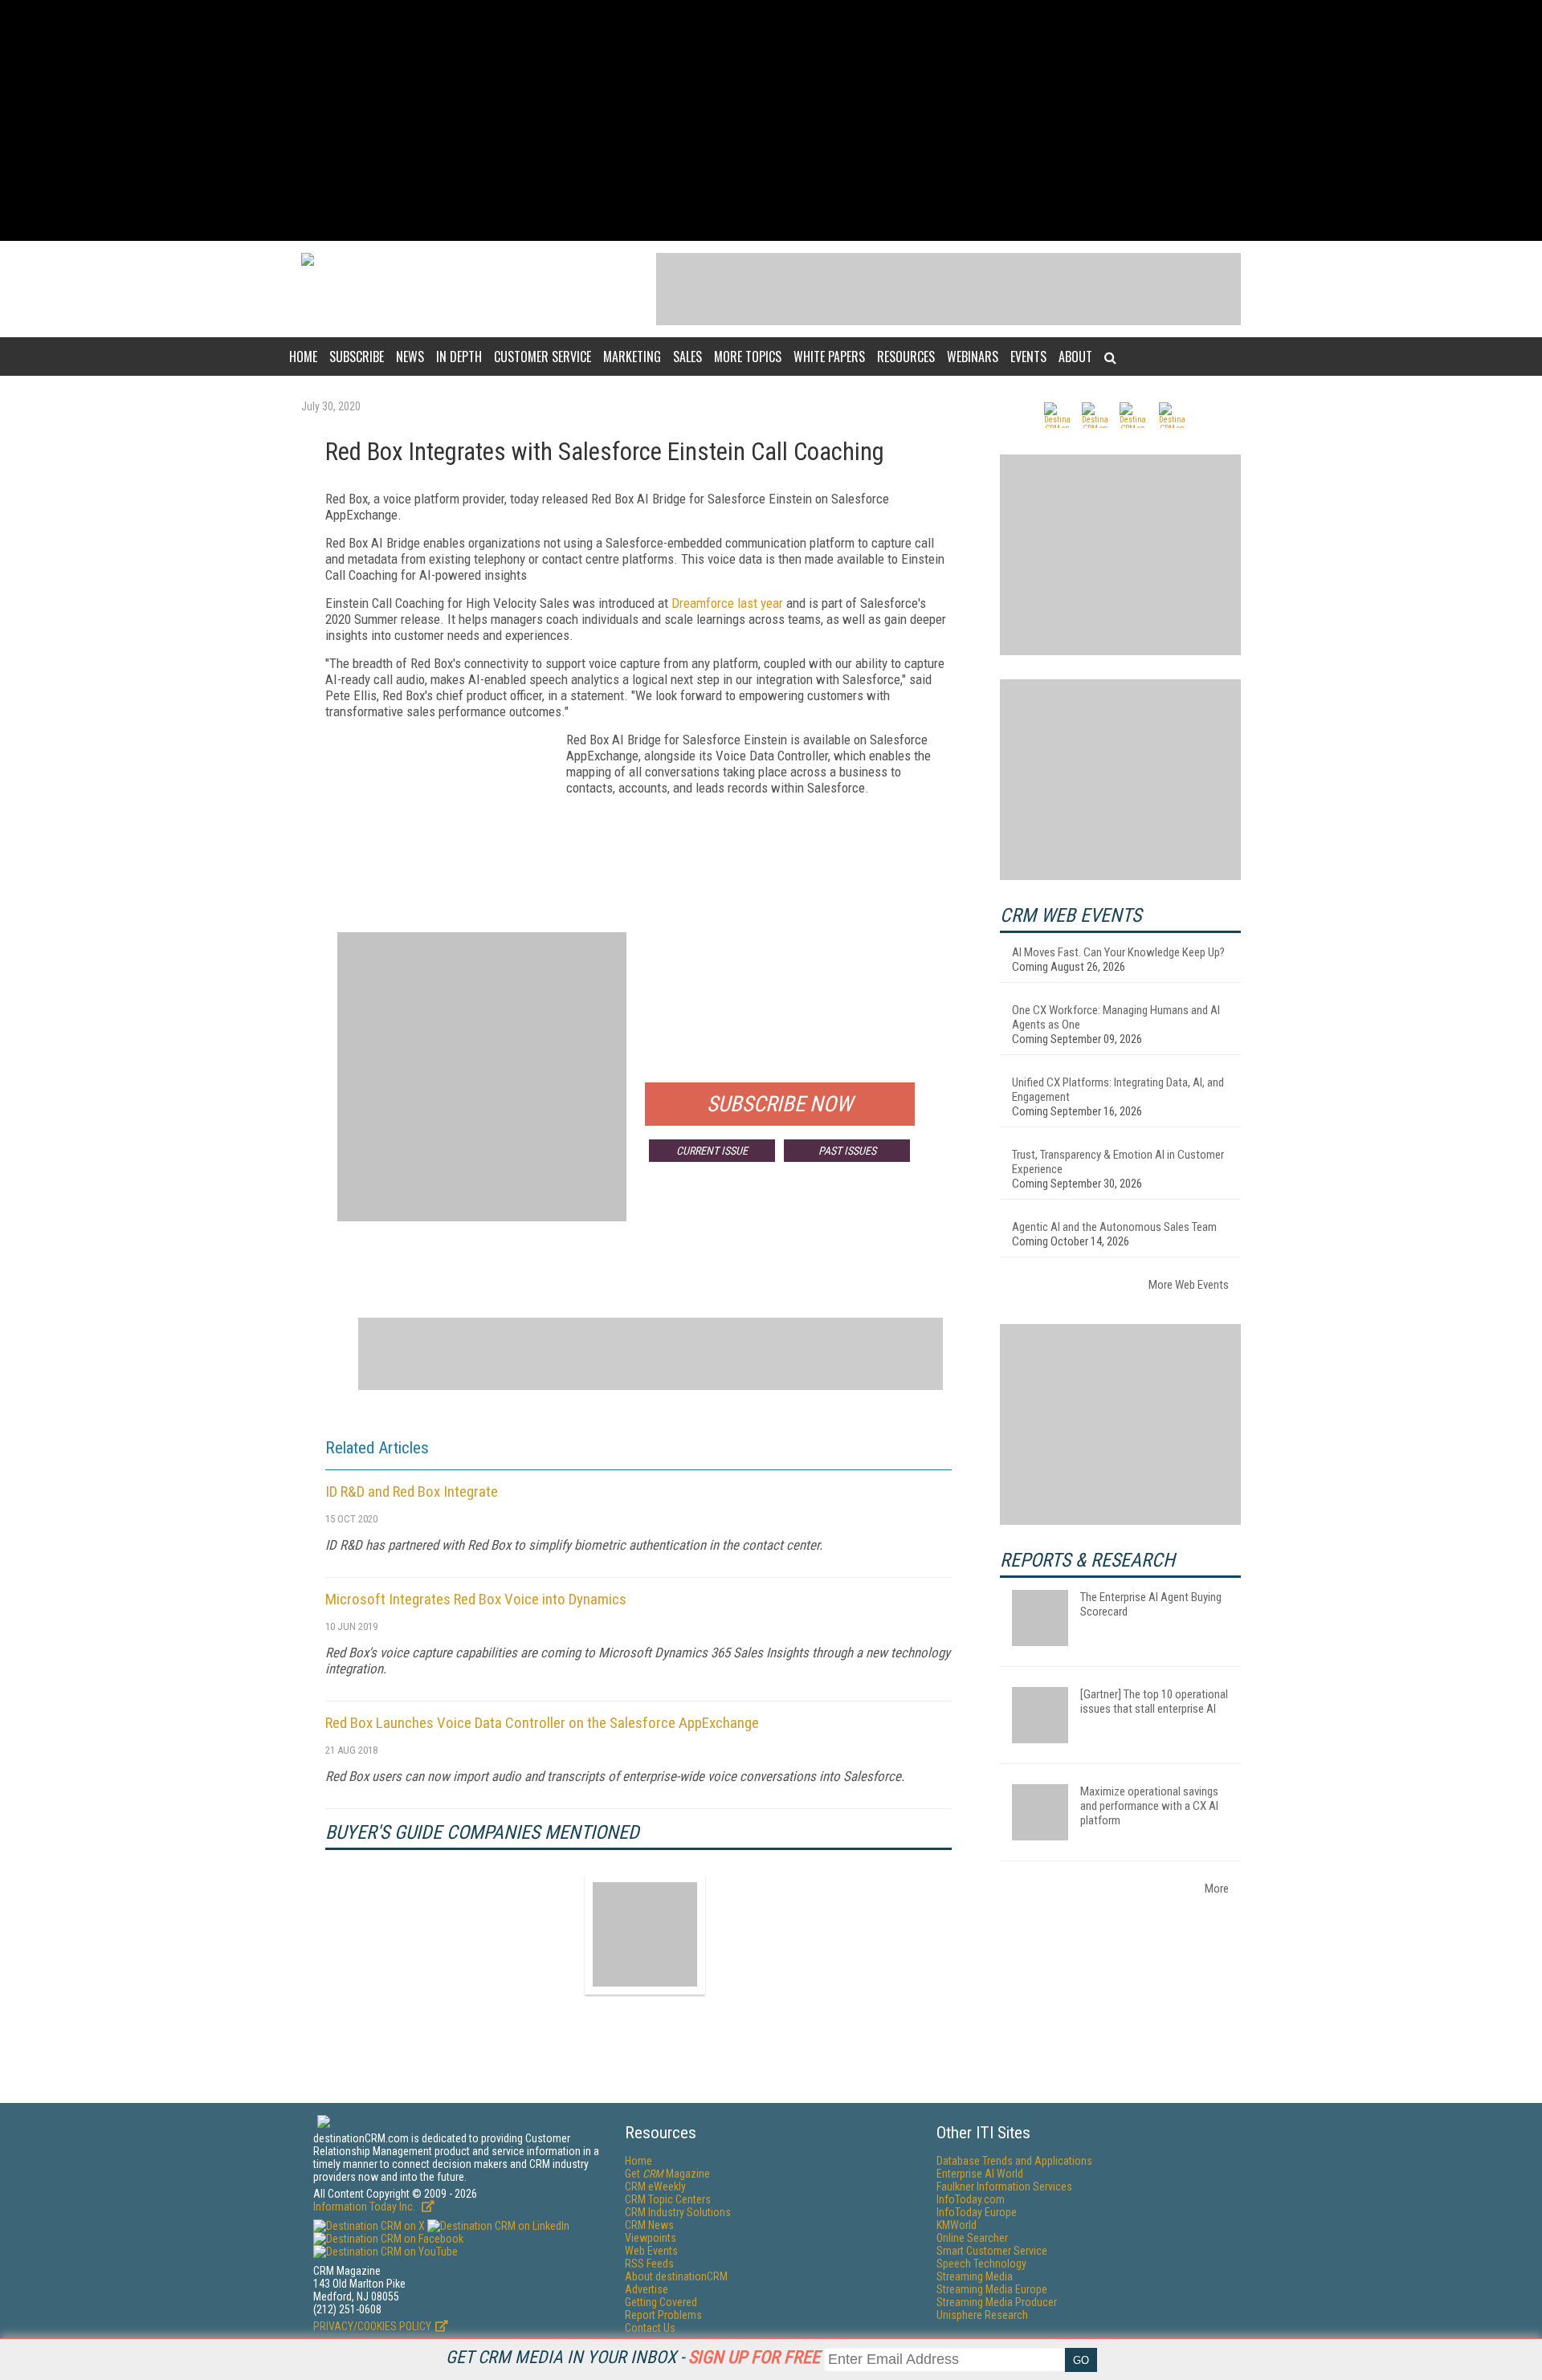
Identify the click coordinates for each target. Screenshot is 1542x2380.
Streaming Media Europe (992, 2289)
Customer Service (543, 357)
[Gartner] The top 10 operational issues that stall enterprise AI (1154, 1701)
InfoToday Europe (977, 2212)
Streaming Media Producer (997, 2302)
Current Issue (712, 1151)
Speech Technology (981, 2264)
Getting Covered (661, 2302)
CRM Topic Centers (668, 2199)
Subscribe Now (780, 1104)
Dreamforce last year (727, 603)
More (1217, 1889)
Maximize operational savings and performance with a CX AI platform (1149, 1806)
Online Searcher (972, 2238)
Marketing (632, 357)
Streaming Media (975, 2276)
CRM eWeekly (655, 2186)
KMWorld (957, 2225)
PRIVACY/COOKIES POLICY (372, 2326)
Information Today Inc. (365, 2207)
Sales (687, 357)
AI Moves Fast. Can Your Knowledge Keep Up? (1118, 952)
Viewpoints (651, 2238)
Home (303, 357)
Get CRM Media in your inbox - (633, 2357)
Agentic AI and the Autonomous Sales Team (1114, 1227)
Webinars (973, 357)
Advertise (647, 2289)
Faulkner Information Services (1004, 2186)
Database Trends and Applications (1014, 2161)
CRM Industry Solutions (678, 2212)
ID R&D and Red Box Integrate (412, 1492)
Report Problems (663, 2315)
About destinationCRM (676, 2276)
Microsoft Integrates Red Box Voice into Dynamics (476, 1599)
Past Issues (847, 1151)
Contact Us (650, 2328)
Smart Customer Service (992, 2251)
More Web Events (1189, 1285)
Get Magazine (667, 2174)
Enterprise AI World (980, 2174)
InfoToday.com (971, 2199)
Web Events (651, 2251)
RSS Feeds (649, 2264)
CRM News (649, 2225)
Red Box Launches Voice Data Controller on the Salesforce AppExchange (542, 1723)
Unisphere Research (982, 2315)
